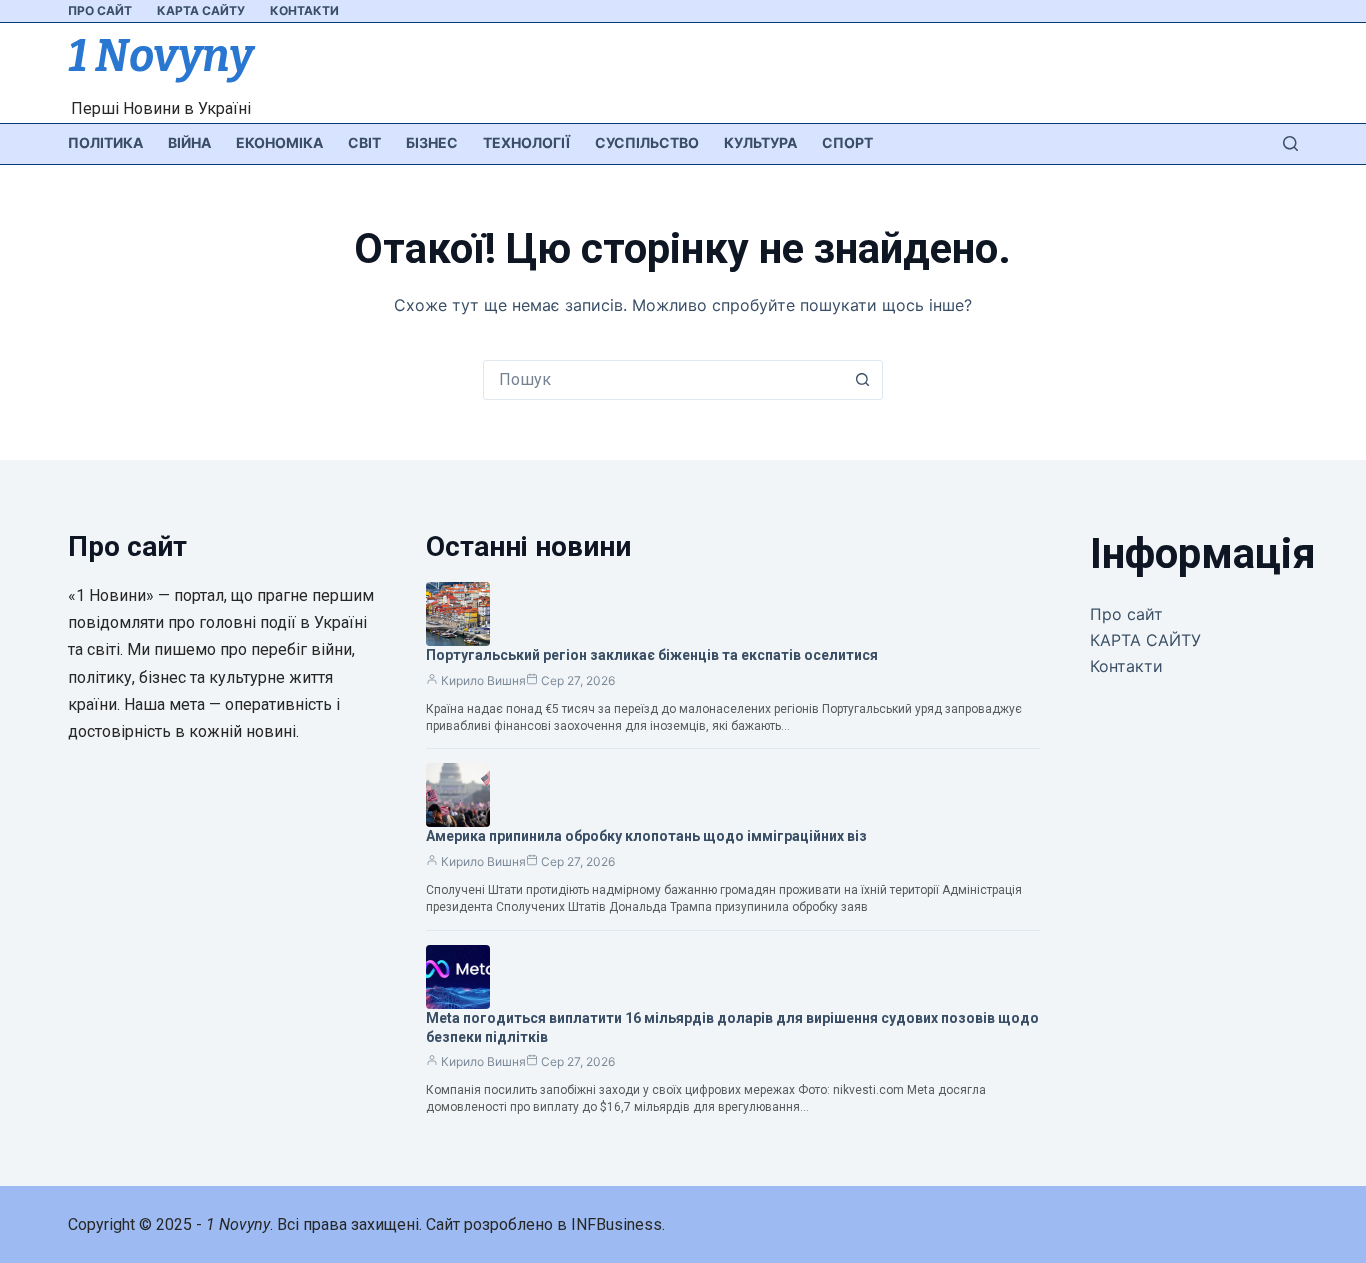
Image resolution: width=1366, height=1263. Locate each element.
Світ (364, 142)
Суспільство (647, 142)
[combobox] (664, 380)
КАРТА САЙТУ (201, 10)
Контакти (304, 10)
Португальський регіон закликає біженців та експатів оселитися (652, 655)
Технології (526, 142)
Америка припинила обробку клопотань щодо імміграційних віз (646, 836)
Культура (760, 142)
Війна (189, 142)
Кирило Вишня (483, 680)
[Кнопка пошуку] (863, 380)
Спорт (847, 142)
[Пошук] (1290, 143)
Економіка (279, 142)
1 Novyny (160, 56)
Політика (105, 142)
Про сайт (100, 10)
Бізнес (432, 142)
